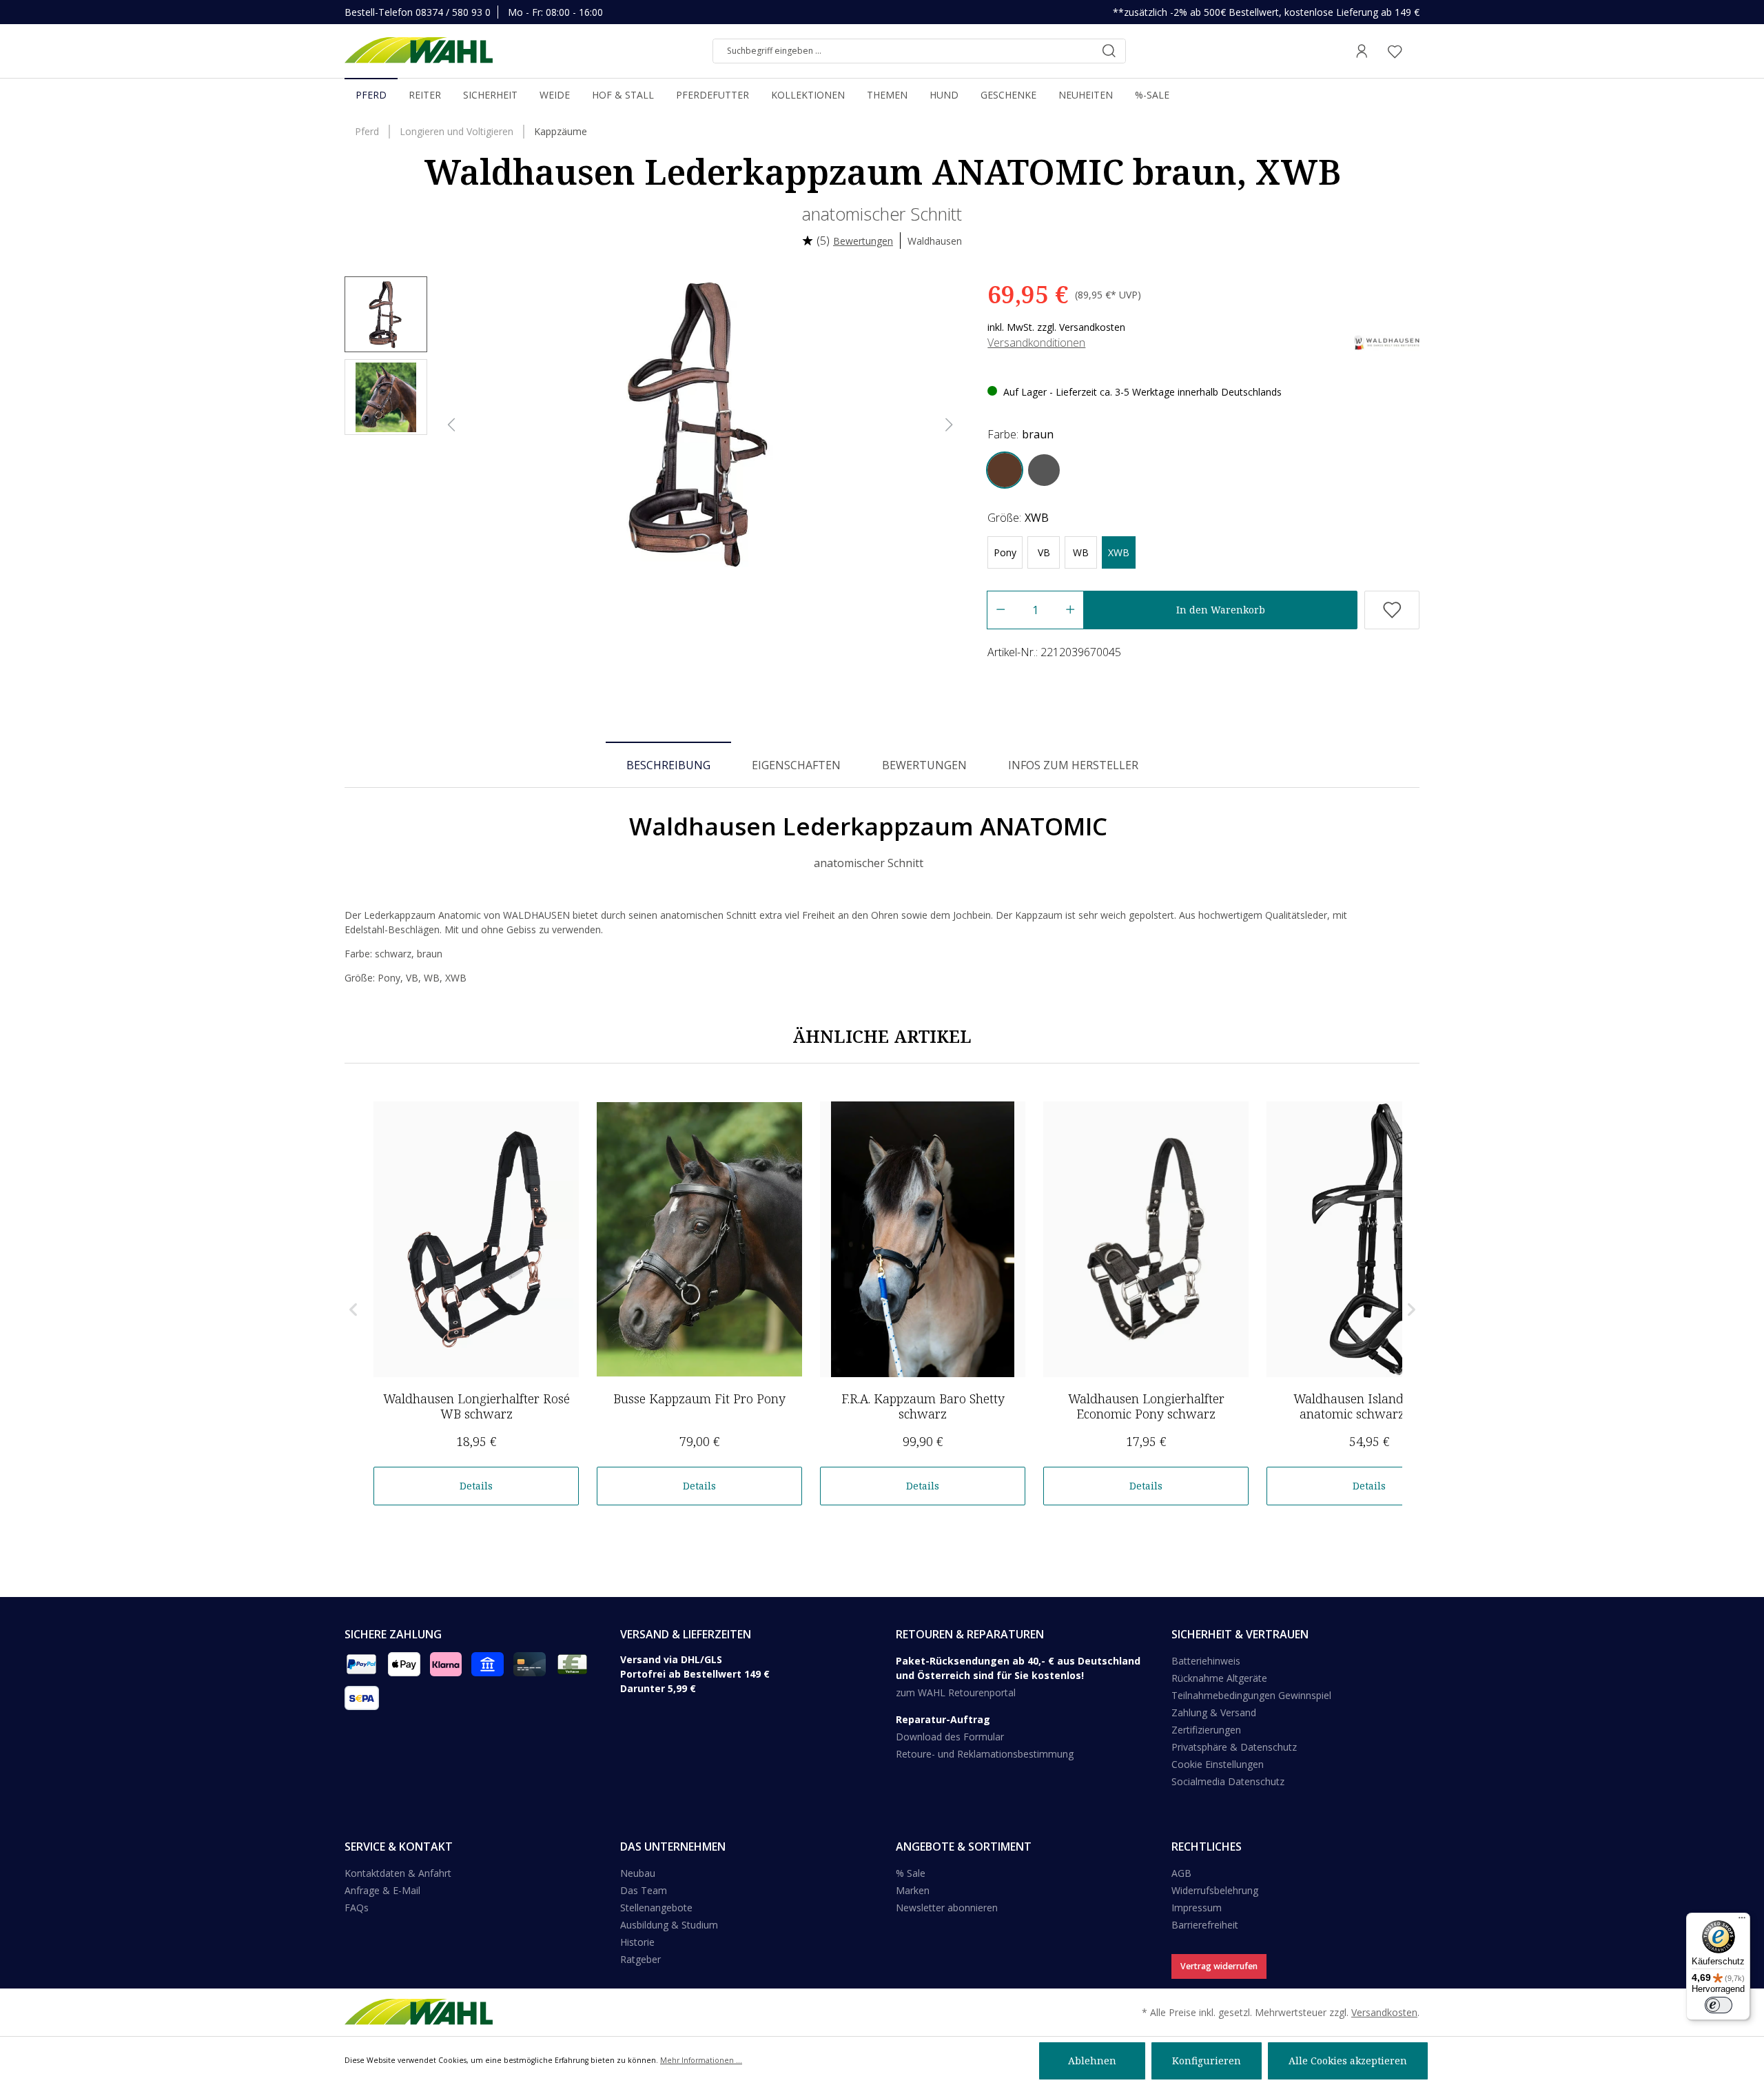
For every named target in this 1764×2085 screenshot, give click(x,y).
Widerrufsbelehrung (1215, 1890)
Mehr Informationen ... (701, 2060)
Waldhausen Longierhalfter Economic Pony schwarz (1146, 1406)
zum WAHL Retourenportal (956, 1692)
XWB (1119, 552)
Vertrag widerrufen (1219, 1966)
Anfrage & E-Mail (382, 1890)
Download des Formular (950, 1737)
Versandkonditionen (1036, 343)
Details (476, 1486)
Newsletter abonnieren (947, 1908)
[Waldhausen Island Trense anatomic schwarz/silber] (1369, 1239)
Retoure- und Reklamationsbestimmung (985, 1754)
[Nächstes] (950, 425)
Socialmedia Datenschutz (1228, 1781)
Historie (637, 1942)
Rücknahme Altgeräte (1219, 1678)
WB (1081, 552)
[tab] (668, 764)
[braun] (1005, 470)
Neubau (638, 1873)
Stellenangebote (656, 1908)
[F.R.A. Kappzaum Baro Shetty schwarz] (923, 1239)
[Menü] (1742, 1921)
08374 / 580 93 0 (453, 12)
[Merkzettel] (1395, 51)
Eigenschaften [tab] (796, 765)
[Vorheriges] (451, 425)
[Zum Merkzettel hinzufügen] (1392, 610)
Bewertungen (863, 241)
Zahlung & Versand (1214, 1712)
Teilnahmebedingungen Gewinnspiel (1251, 1695)
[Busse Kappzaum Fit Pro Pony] (699, 1239)
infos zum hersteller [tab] (1073, 765)
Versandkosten (1384, 2012)
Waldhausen (935, 241)
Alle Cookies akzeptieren (1348, 2061)
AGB (1181, 1873)
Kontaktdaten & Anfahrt (398, 1873)
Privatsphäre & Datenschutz (1234, 1747)
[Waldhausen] (1387, 342)
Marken (913, 1890)
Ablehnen (1092, 2061)
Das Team (644, 1890)
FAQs (357, 1908)
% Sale (911, 1873)
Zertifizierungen (1206, 1730)
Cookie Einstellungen (1218, 1764)
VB (1044, 552)
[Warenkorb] (1415, 51)
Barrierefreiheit (1205, 1925)
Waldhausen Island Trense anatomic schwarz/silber (1370, 1406)
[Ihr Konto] (1362, 51)
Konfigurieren (1207, 2061)
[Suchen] (1109, 51)
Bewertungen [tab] (924, 765)
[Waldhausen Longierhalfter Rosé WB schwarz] (476, 1239)
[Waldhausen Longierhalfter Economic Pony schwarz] (1146, 1239)
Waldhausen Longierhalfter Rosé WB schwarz (476, 1406)
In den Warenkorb (1221, 610)
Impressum (1197, 1908)
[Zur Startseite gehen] (419, 51)
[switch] (1719, 2005)
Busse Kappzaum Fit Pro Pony (699, 1399)
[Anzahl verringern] (1000, 610)
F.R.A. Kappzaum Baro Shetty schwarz (923, 1406)
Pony (1005, 552)
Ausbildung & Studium (669, 1925)
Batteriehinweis (1206, 1661)
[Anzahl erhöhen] (1070, 610)
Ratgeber (640, 1959)
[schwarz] (1044, 470)
